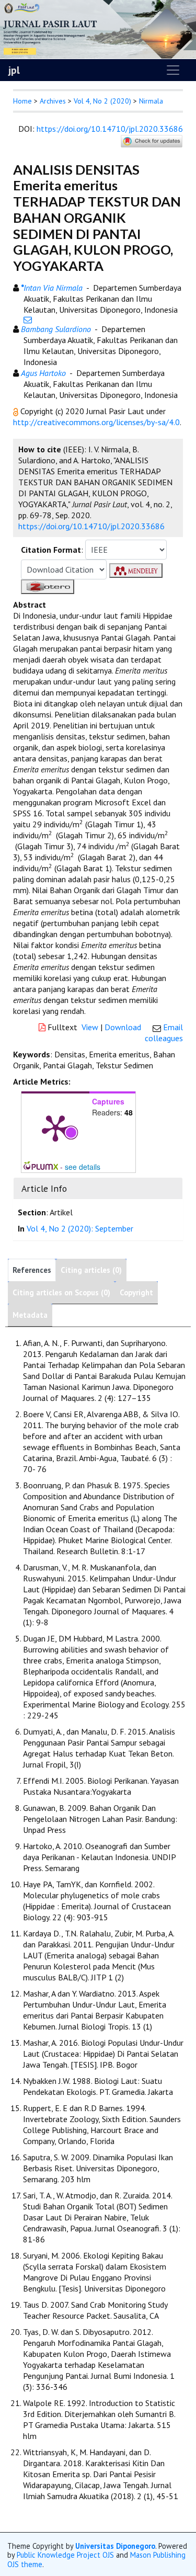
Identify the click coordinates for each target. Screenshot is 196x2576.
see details (83, 1167)
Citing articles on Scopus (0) (61, 1292)
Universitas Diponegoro (115, 2546)
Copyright (136, 1292)
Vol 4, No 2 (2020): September (80, 1228)
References (32, 1270)
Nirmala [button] (151, 101)
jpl (14, 70)
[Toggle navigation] (173, 70)
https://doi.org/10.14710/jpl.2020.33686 (110, 129)
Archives (53, 101)
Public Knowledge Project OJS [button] (65, 2555)
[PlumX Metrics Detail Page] (55, 1127)
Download (123, 1027)
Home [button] (22, 101)
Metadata (30, 1315)
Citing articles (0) (91, 1270)
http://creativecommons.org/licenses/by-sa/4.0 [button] (96, 422)
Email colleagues (164, 1033)
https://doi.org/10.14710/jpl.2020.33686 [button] (91, 526)
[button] (17, 411)
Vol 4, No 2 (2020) (102, 101)
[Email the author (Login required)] (28, 320)
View (90, 1027)
